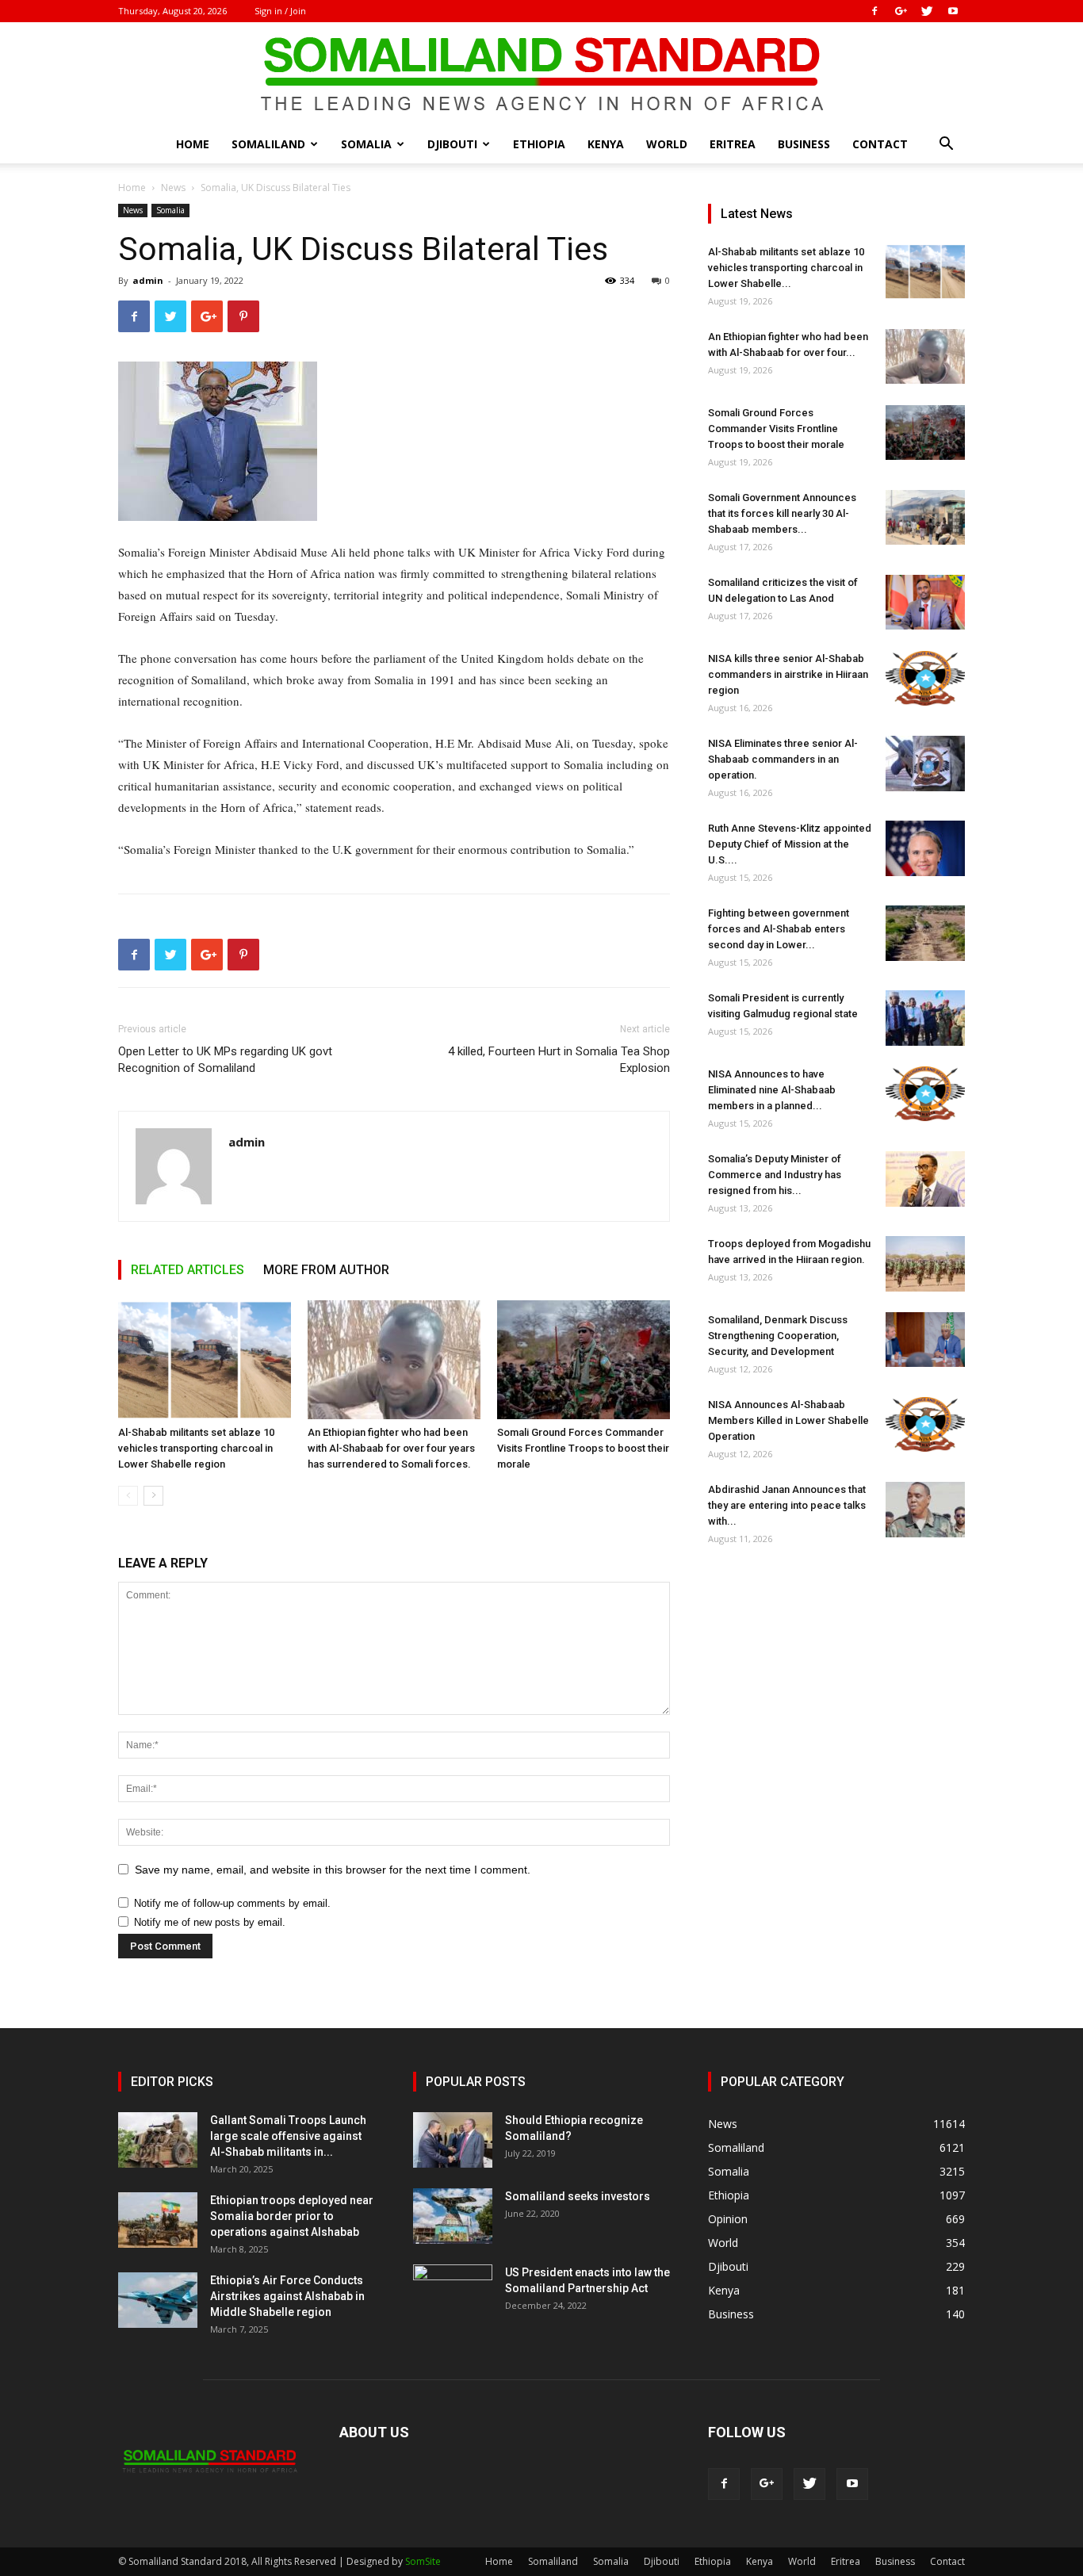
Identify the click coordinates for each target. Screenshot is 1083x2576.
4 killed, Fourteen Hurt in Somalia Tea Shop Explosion (559, 1060)
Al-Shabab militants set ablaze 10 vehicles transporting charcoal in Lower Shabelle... (786, 268)
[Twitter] (927, 11)
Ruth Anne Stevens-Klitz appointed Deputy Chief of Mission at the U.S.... (790, 844)
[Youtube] (953, 11)
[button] (946, 145)
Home (193, 144)
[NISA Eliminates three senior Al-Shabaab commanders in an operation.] (925, 764)
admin (148, 280)
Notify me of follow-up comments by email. (232, 1903)
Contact (880, 144)
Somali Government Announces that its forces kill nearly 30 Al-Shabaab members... (782, 513)
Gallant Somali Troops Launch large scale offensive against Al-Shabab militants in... (288, 2136)
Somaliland (268, 144)
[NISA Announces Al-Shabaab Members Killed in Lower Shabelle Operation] (925, 1424)
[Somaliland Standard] (541, 75)
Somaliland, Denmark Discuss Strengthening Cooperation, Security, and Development (778, 1336)
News (173, 188)
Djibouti (452, 144)
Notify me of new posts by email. (210, 1922)
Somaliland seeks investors (578, 2196)
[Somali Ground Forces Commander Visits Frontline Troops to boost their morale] (584, 1360)
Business (804, 144)
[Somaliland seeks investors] (453, 2216)
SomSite (423, 2561)
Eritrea (733, 144)
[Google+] (901, 11)
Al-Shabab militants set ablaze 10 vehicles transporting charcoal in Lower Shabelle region (196, 1448)
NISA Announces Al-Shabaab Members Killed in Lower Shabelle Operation (788, 1420)
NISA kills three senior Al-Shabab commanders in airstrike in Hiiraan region (788, 674)
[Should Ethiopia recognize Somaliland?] (453, 2140)
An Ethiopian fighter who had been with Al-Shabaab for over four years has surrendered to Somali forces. (391, 1448)
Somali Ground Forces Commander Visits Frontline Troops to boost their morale (583, 1448)
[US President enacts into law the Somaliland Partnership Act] (453, 2292)
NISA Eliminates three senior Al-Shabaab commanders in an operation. (783, 759)
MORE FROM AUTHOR (326, 1270)
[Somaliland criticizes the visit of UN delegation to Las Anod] (925, 602)
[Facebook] (874, 11)
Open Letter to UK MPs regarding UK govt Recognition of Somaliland (225, 1060)
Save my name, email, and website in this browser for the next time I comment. (333, 1870)
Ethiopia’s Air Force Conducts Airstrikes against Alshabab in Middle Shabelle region (287, 2296)
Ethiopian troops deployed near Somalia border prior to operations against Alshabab (292, 2216)
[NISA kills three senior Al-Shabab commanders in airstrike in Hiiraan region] (925, 678)
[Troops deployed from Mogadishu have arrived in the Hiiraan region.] (925, 1264)
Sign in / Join (280, 11)
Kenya (606, 144)
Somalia (366, 144)
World (667, 144)
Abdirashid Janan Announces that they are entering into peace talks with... (787, 1505)
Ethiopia (539, 144)
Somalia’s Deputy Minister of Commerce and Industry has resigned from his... (775, 1175)
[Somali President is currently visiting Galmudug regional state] (925, 1018)
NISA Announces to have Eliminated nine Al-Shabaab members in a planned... (772, 1090)
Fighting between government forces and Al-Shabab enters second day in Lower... (779, 929)
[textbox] (394, 701)
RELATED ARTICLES (188, 1270)
